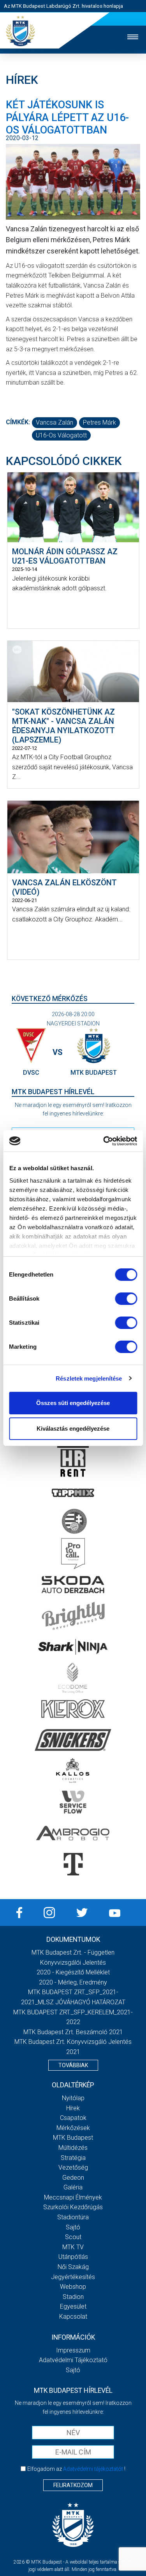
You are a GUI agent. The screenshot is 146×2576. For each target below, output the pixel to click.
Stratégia (73, 2158)
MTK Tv (73, 2247)
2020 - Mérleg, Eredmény (73, 1982)
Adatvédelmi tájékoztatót (93, 2469)
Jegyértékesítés (73, 2277)
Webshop (73, 2287)
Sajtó (73, 2227)
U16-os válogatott (61, 435)
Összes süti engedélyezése (73, 1403)
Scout (73, 2237)
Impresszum (73, 2350)
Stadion (73, 2297)
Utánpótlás (73, 2257)
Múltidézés (73, 2148)
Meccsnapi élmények (73, 2197)
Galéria (73, 2187)
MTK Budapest (73, 2138)
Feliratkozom (73, 2485)
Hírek (73, 2108)
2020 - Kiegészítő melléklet (73, 1972)
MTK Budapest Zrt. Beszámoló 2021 (73, 2032)
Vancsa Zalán (55, 422)
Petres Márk (99, 422)
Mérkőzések (73, 2128)
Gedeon (73, 2178)
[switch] (126, 1299)
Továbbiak (73, 2065)
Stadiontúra (73, 2217)
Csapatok (73, 2118)
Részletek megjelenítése (89, 1378)
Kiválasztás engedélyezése (73, 1429)
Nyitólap (73, 2098)
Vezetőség (73, 2167)
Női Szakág (73, 2267)
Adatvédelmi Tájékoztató (73, 2360)
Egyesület (73, 2306)
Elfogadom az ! (76, 2469)
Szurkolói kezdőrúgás (73, 2207)
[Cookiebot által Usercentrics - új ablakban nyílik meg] (104, 1141)
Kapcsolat (73, 2317)
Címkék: (18, 422)
